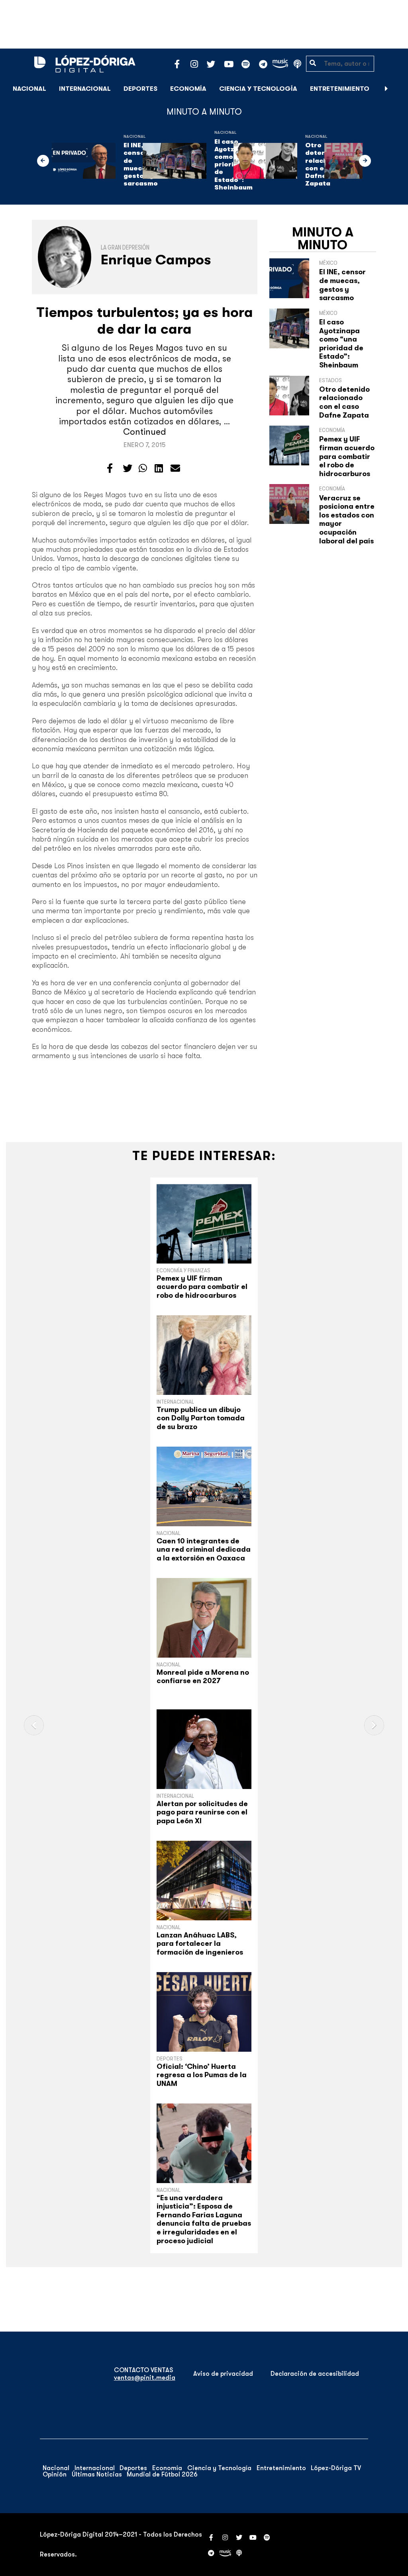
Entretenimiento (340, 89)
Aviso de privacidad (223, 2374)
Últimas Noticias (97, 2474)
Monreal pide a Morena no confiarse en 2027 (203, 1677)
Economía (188, 89)
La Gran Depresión (125, 248)
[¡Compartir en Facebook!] (110, 469)
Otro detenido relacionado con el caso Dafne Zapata (344, 402)
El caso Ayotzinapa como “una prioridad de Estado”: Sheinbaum (341, 344)
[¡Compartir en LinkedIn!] (159, 469)
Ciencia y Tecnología (258, 89)
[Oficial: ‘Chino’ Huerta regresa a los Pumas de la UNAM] (204, 2012)
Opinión (55, 2474)
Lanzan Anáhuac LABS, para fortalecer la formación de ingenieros (200, 1944)
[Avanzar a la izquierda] (43, 161)
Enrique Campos (156, 260)
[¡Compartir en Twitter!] (127, 469)
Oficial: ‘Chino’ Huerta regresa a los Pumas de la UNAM (202, 2075)
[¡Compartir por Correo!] (175, 469)
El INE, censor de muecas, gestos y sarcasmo (342, 285)
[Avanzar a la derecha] (386, 89)
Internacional (85, 89)
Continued (145, 432)
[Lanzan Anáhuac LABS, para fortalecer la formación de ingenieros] (204, 1881)
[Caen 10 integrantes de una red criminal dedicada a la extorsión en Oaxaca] (204, 1486)
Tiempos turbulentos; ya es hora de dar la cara (145, 321)
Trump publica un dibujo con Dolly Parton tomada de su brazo (201, 1418)
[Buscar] (398, 89)
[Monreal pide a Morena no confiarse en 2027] (204, 1618)
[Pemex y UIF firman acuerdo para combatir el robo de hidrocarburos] (204, 1224)
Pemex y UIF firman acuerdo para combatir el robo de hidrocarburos (347, 456)
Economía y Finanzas (183, 1270)
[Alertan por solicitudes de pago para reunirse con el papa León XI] (204, 1749)
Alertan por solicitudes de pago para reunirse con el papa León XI (202, 1812)
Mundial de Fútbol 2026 (162, 2474)
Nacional (29, 89)
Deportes (140, 89)
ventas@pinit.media (145, 2378)
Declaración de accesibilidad (315, 2374)
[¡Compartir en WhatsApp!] (143, 469)
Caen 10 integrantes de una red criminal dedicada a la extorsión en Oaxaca (204, 1550)
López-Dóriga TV (336, 2468)
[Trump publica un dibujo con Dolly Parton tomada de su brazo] (204, 1355)
